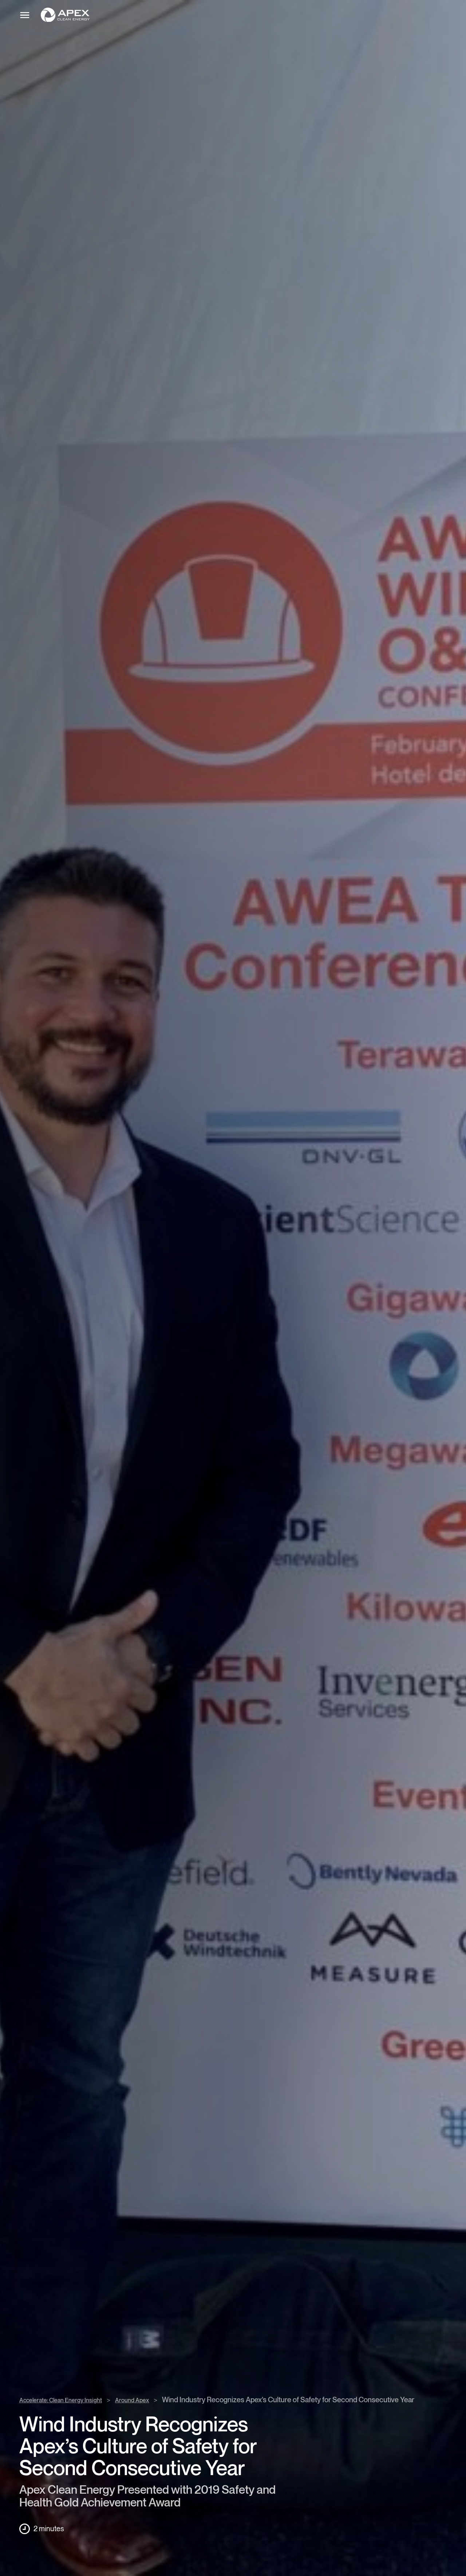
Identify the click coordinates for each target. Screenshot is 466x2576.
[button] (239, 15)
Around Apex (132, 2401)
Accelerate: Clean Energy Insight (61, 2401)
